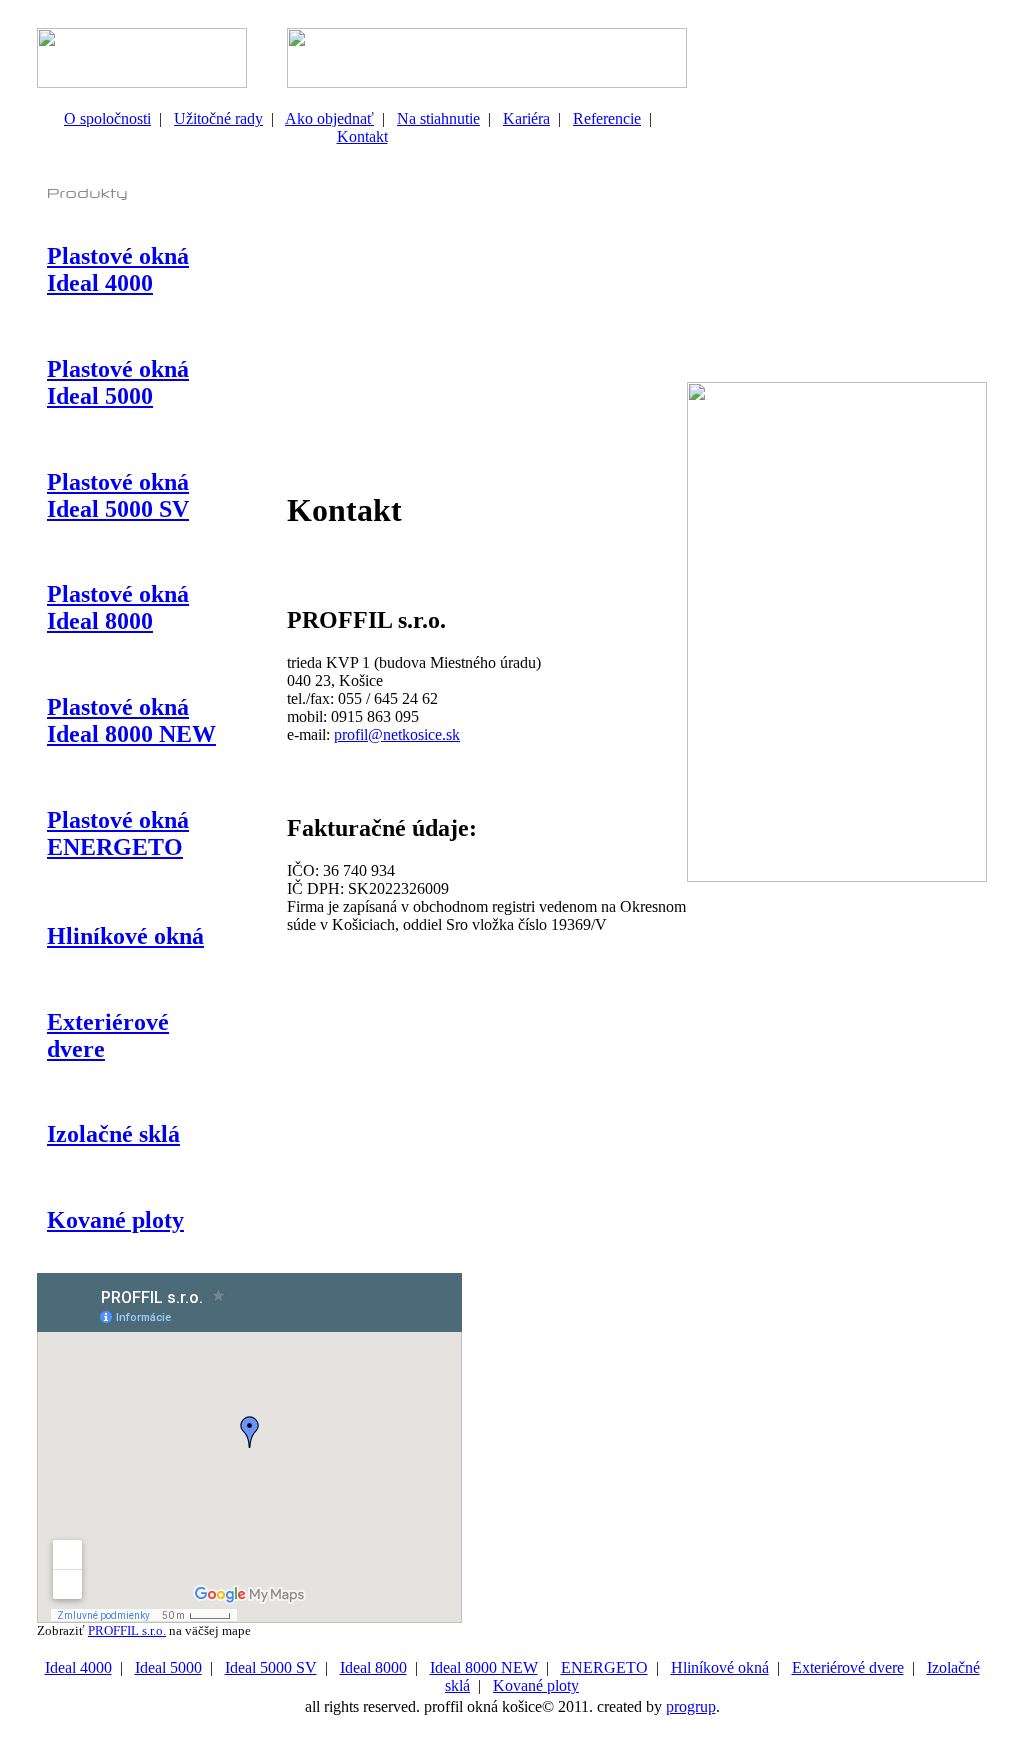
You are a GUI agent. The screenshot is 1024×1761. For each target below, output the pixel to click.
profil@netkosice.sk (397, 734)
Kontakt (362, 136)
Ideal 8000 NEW (484, 1667)
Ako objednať (329, 118)
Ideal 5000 (168, 1667)
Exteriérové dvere (848, 1667)
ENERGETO (604, 1667)
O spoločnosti (107, 118)
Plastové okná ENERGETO (118, 833)
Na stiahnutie (438, 118)
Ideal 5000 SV (271, 1667)
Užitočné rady (218, 118)
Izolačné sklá (113, 1134)
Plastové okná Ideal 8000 (118, 607)
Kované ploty (115, 1220)
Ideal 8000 (373, 1667)
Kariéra (526, 118)
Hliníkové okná (125, 936)
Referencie (607, 118)
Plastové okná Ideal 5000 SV (118, 495)
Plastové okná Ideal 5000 (118, 382)
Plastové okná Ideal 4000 (118, 269)
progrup (691, 1706)
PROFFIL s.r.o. (127, 1630)
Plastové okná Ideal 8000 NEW (131, 720)
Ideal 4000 (78, 1667)
